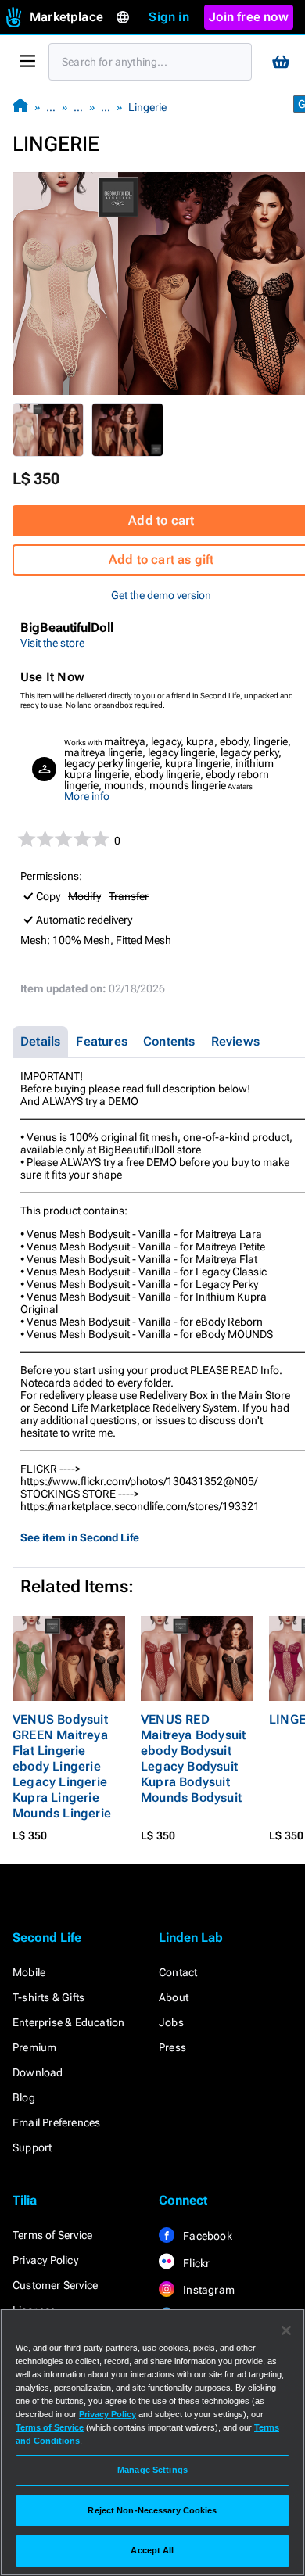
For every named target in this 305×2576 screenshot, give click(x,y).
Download (38, 2072)
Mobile (29, 1972)
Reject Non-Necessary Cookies (152, 2510)
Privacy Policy (45, 2260)
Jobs (171, 2022)
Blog (24, 2097)
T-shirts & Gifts (48, 1997)
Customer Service (55, 2285)
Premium (34, 2047)
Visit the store (52, 643)
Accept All (152, 2550)
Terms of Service (52, 2235)
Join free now (249, 17)
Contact (178, 1972)
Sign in (169, 17)
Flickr (195, 2263)
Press (172, 2047)
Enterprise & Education (68, 2022)
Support (32, 2147)
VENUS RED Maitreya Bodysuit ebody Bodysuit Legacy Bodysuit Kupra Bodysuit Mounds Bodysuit (193, 1758)
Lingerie (147, 107)
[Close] (286, 2330)
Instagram (208, 2290)
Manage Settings (152, 2470)
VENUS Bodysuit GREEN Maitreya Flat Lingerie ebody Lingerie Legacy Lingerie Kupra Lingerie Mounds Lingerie (62, 1766)
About (174, 1997)
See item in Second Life (80, 1537)
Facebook (206, 2236)
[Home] (20, 107)
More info (87, 796)
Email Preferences (56, 2122)
